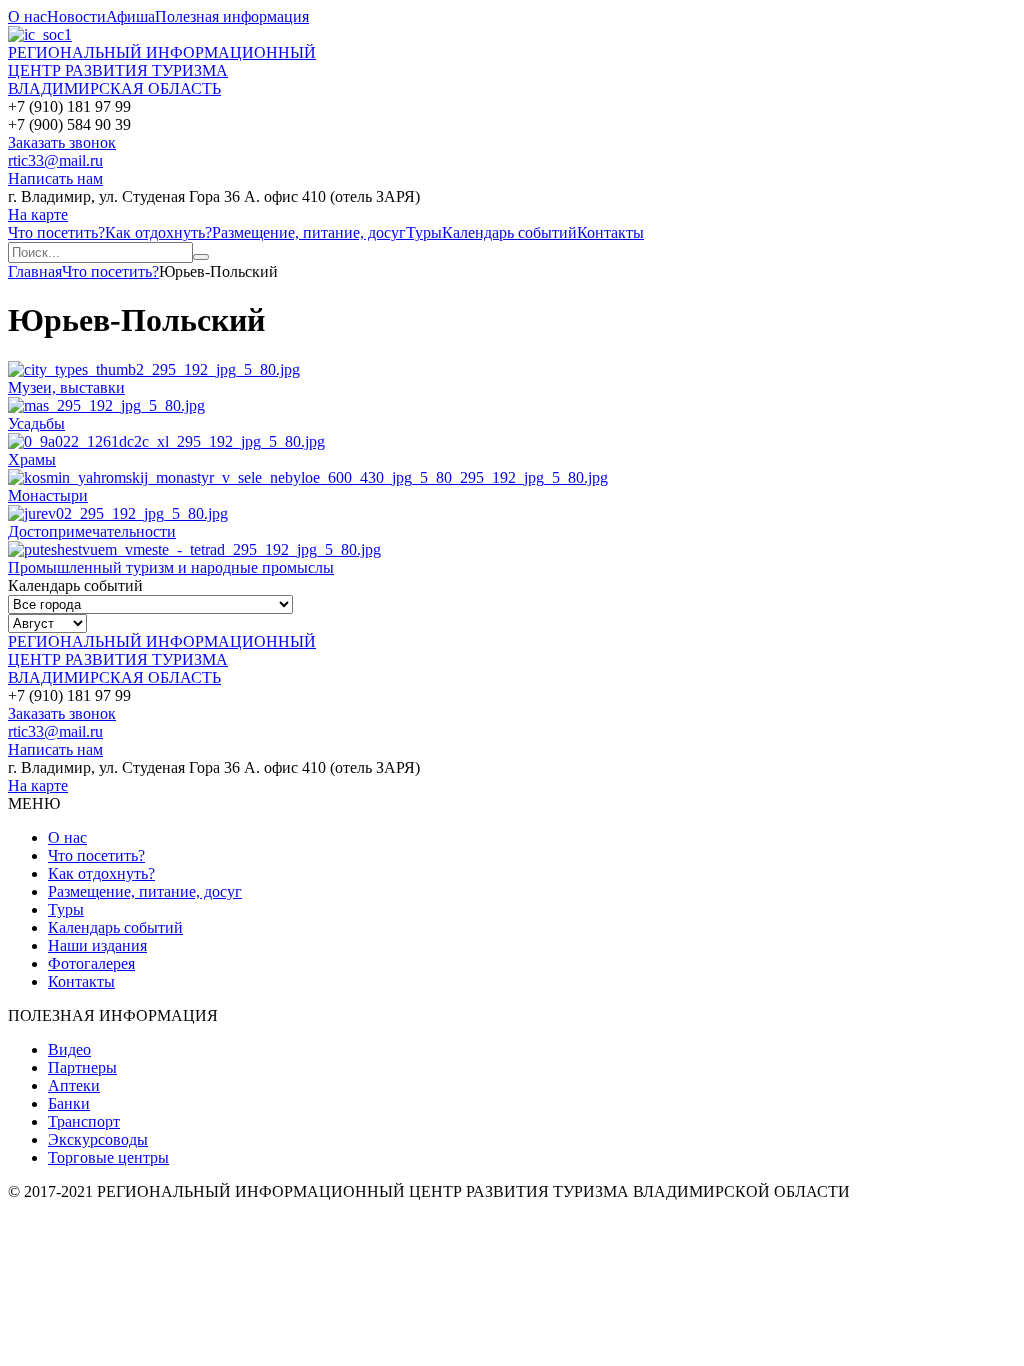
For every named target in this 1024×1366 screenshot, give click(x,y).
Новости (76, 16)
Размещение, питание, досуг (309, 232)
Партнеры (82, 1067)
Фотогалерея (91, 963)
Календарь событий (509, 232)
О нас (27, 16)
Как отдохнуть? (158, 232)
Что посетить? (56, 232)
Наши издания (97, 945)
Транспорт (84, 1121)
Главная (35, 271)
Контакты (610, 232)
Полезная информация (232, 16)
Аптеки (74, 1085)
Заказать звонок (62, 142)
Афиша (130, 16)
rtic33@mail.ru (55, 160)
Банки (69, 1103)
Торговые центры (108, 1157)
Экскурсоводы (98, 1139)
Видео (69, 1049)
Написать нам (55, 178)
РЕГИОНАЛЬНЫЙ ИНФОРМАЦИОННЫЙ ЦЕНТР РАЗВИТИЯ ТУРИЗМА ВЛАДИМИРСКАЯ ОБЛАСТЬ (162, 70)
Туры (424, 232)
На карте (38, 214)
